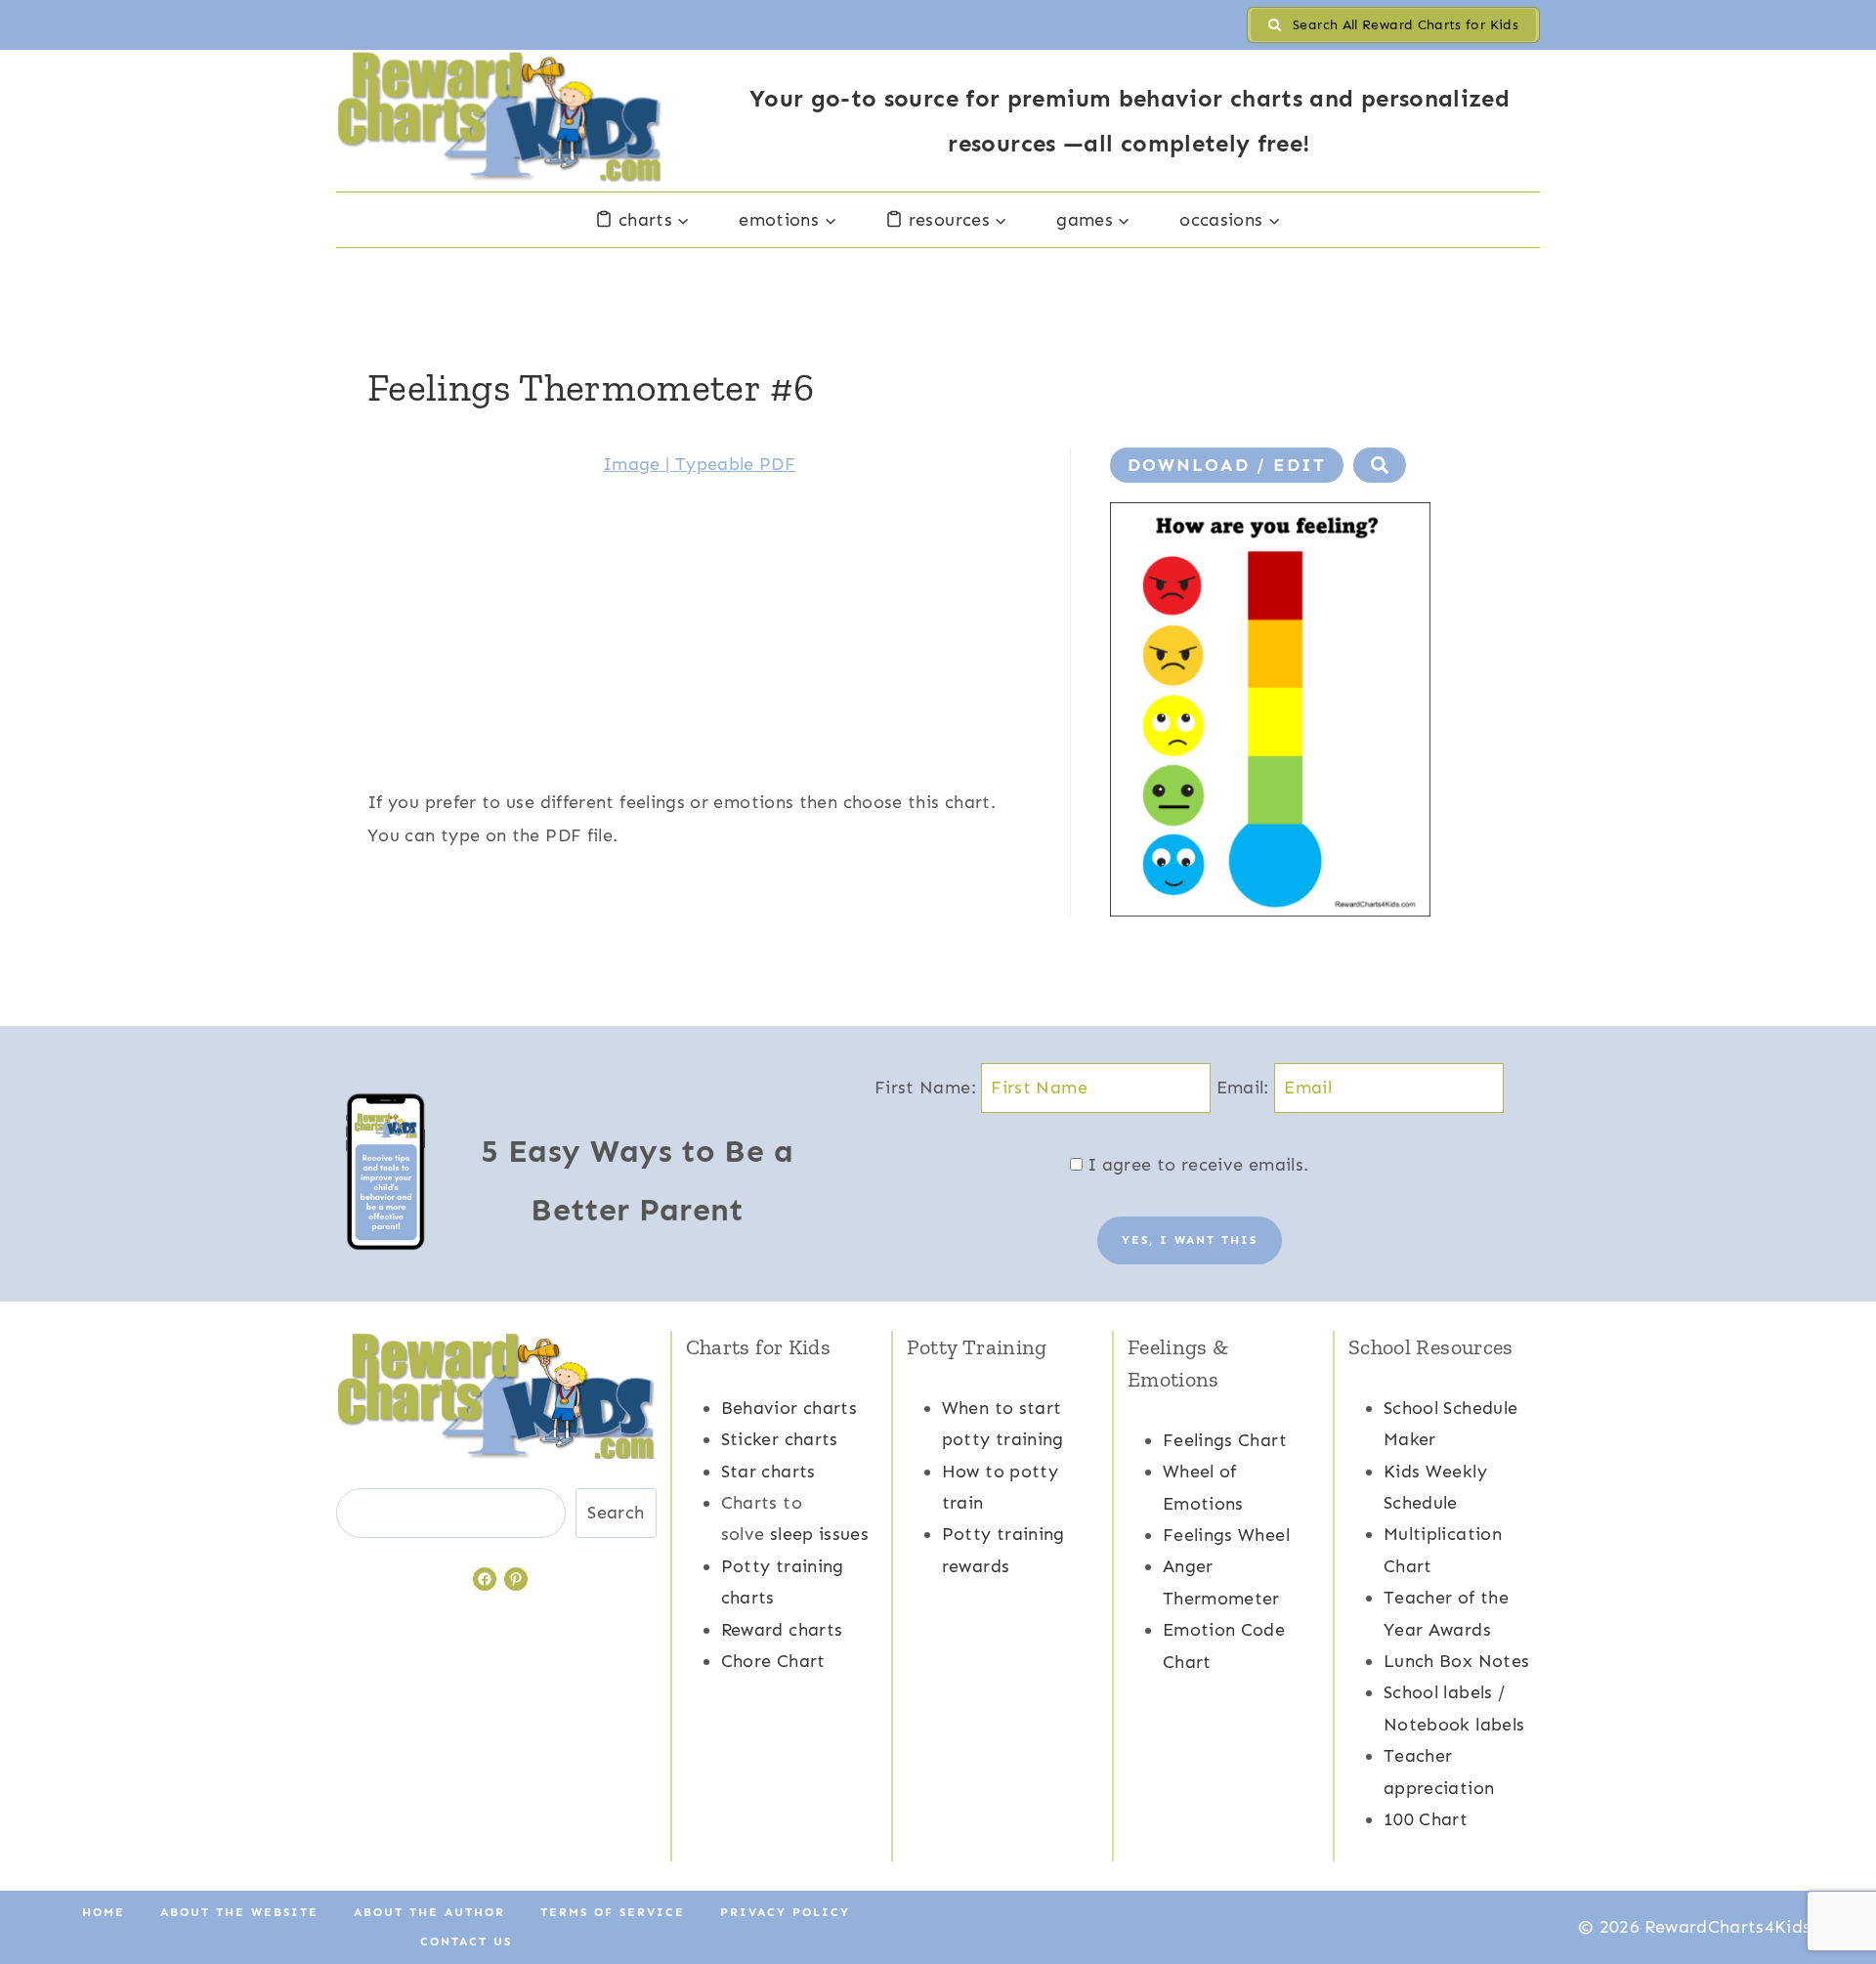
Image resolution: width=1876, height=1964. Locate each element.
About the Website (239, 1912)
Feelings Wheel (1226, 1535)
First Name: (928, 1088)
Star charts (768, 1472)
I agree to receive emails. (1196, 1165)
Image (632, 464)
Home (104, 1912)
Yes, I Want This (1190, 1240)
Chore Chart (773, 1661)
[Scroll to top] (1829, 1888)
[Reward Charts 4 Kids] (500, 117)
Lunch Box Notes (1456, 1661)
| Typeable (710, 464)
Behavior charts (789, 1408)
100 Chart (1426, 1819)
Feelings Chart (1225, 1440)
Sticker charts (780, 1439)
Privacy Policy (785, 1912)
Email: (1246, 1088)
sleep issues (819, 1534)
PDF (777, 464)
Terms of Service (613, 1912)
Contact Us (466, 1942)
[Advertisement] (699, 649)
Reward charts (782, 1630)
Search (616, 1513)
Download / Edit (1227, 465)
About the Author (429, 1912)
